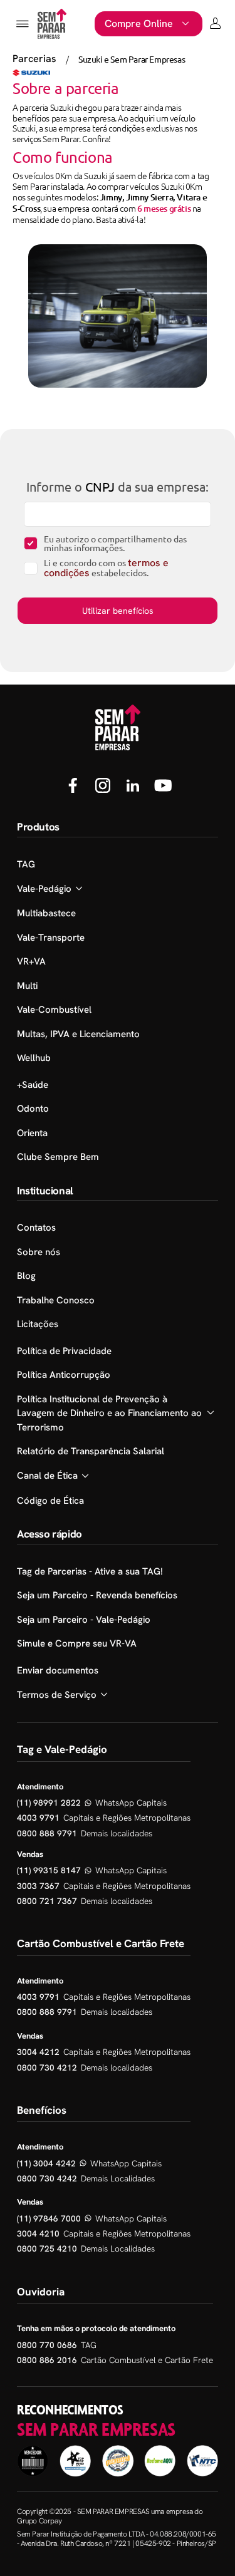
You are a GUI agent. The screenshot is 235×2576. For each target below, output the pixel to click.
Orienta (32, 1133)
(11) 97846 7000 (49, 2218)
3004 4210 (38, 2233)
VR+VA (31, 961)
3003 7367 (38, 1886)
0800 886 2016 (47, 2360)
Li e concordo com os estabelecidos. (106, 568)
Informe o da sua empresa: (118, 487)
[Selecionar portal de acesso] (215, 24)
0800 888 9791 (47, 1833)
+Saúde (33, 1085)
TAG (26, 864)
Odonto (33, 1109)
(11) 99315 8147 (49, 1870)
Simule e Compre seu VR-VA (77, 1643)
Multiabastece (46, 913)
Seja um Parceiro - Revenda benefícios (97, 1595)
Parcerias (34, 59)
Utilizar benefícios (118, 611)
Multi (27, 986)
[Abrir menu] (23, 24)
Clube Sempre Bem (58, 1157)
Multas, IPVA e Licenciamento (78, 1034)
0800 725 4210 (47, 2248)
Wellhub (34, 1058)
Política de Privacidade (64, 1351)
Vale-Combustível (54, 1010)
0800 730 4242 (47, 2178)
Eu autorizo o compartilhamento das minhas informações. (115, 543)
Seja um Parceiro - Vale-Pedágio (84, 1620)
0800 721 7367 (47, 1901)
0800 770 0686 (47, 2345)
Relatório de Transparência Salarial (91, 1451)
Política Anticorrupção (64, 1375)
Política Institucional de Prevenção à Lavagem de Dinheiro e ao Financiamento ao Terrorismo (109, 1413)
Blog (26, 1276)
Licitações (38, 1324)
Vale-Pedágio (44, 889)
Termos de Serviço (57, 1695)
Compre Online (139, 23)
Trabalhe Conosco (56, 1300)
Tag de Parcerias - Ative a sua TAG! (90, 1571)
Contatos (36, 1228)
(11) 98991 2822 (49, 1803)
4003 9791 (38, 1818)
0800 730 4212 (47, 2067)
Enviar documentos (58, 1670)
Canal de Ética (47, 1476)
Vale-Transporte (51, 938)
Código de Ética (50, 1501)
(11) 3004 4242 (46, 2163)
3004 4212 (38, 2052)
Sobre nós (39, 1252)
